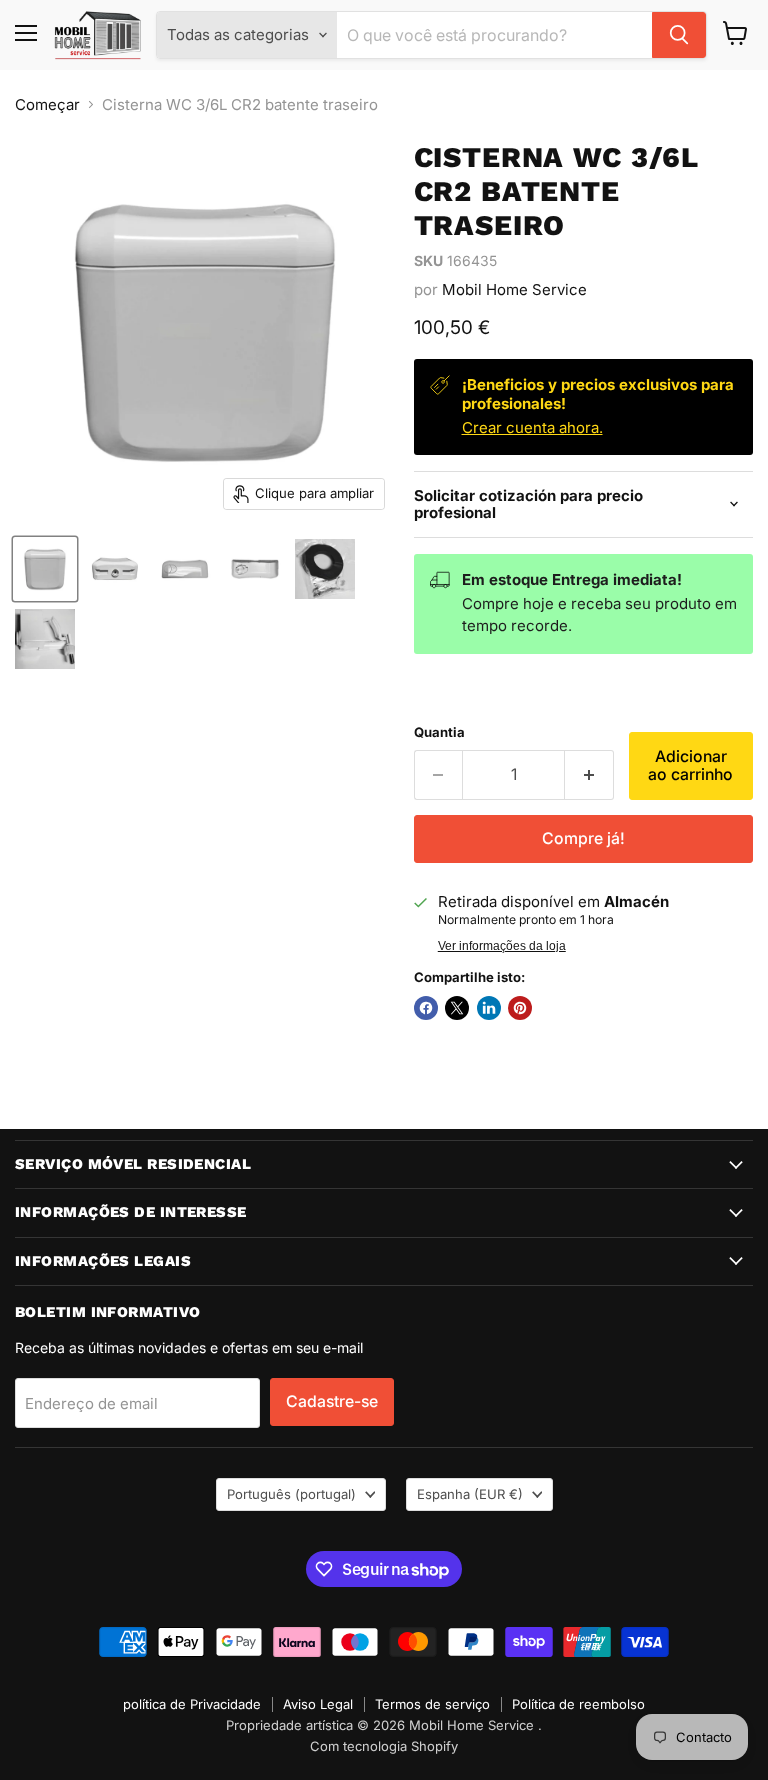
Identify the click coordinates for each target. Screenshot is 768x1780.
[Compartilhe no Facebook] (426, 1008)
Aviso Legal (318, 1704)
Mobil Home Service (514, 289)
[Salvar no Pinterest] (520, 1008)
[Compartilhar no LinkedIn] (489, 1008)
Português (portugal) (291, 1494)
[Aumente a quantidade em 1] (589, 775)
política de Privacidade (192, 1704)
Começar (47, 104)
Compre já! (583, 838)
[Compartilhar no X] (457, 1008)
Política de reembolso (578, 1704)
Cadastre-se (332, 1401)
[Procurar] (679, 35)
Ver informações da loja (502, 946)
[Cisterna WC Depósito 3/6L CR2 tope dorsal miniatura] (45, 569)
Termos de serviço (432, 1704)
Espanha (470, 1494)
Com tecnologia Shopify (384, 1746)
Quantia (439, 732)
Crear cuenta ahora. (532, 427)
